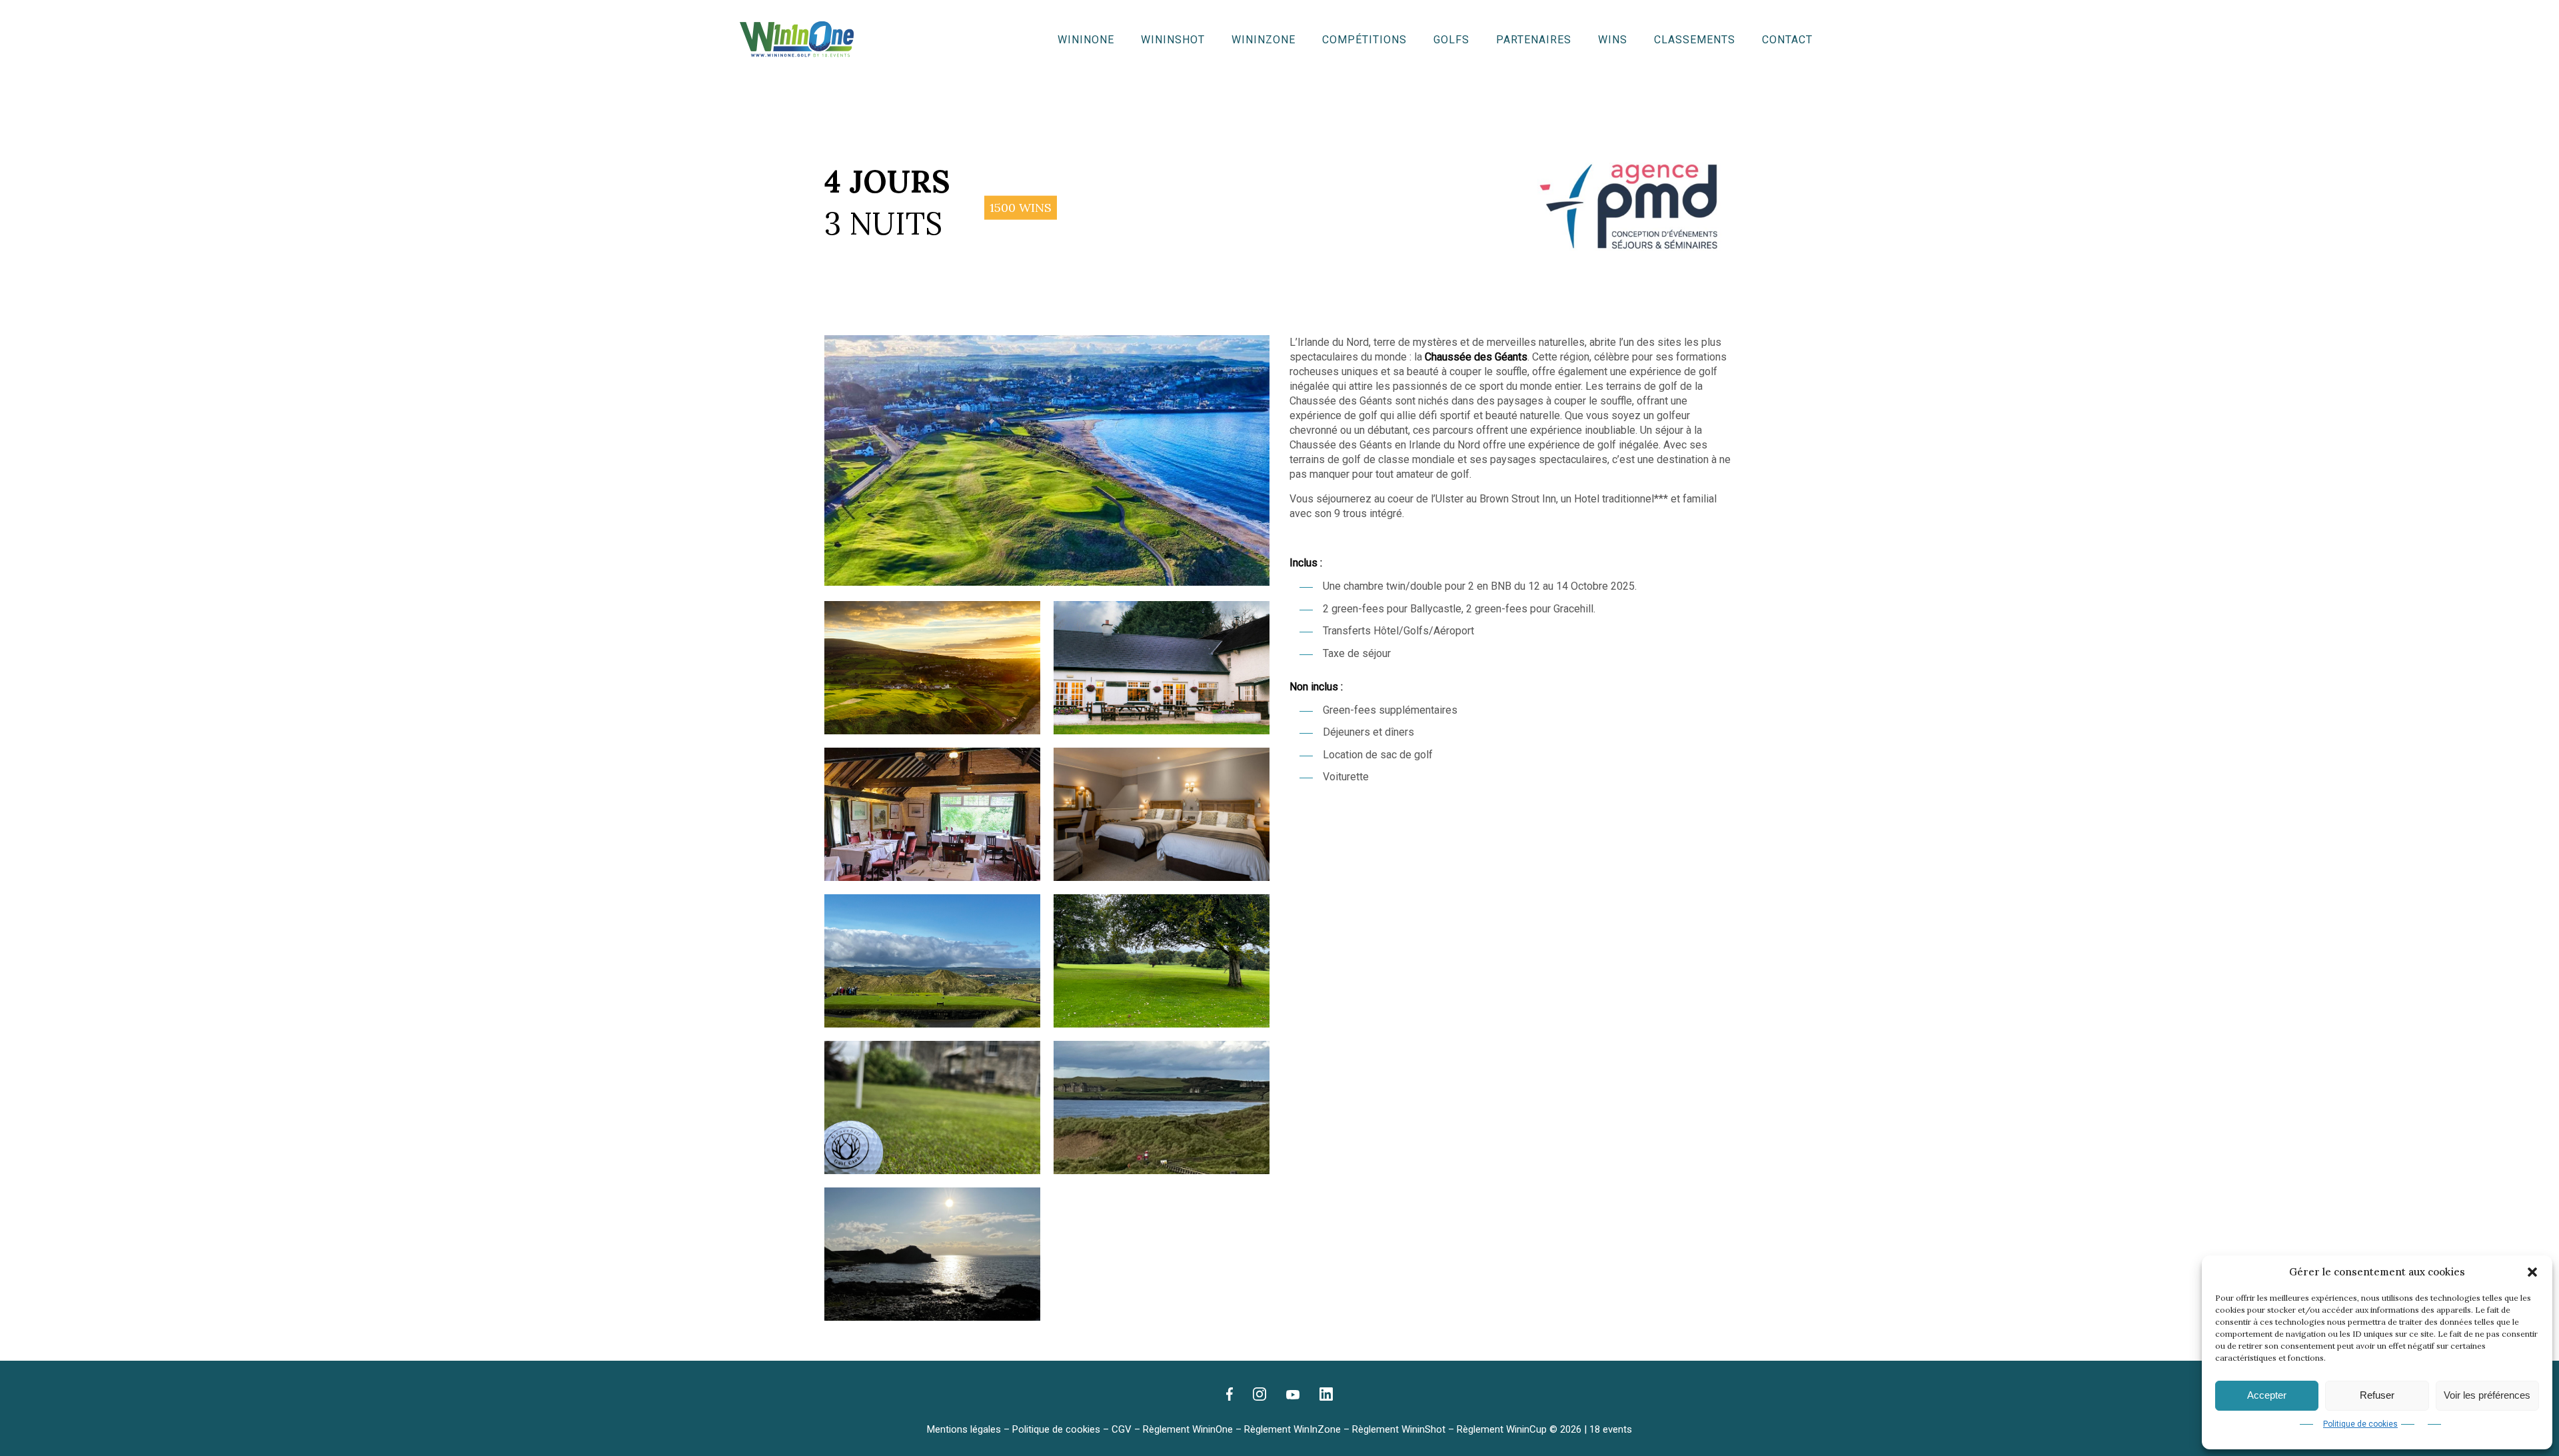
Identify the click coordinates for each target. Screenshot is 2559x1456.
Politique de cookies (2360, 1424)
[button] (2532, 1272)
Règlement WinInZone (1292, 1429)
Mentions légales (964, 1429)
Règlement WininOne (1188, 1429)
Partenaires (1534, 40)
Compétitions (1364, 40)
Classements (1695, 40)
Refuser (2377, 1395)
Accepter (2267, 1395)
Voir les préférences (2487, 1395)
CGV (1122, 1429)
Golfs (1451, 40)
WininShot (1173, 40)
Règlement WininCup (1502, 1429)
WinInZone (1264, 40)
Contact (1787, 40)
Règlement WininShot (1399, 1429)
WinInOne (1086, 40)
